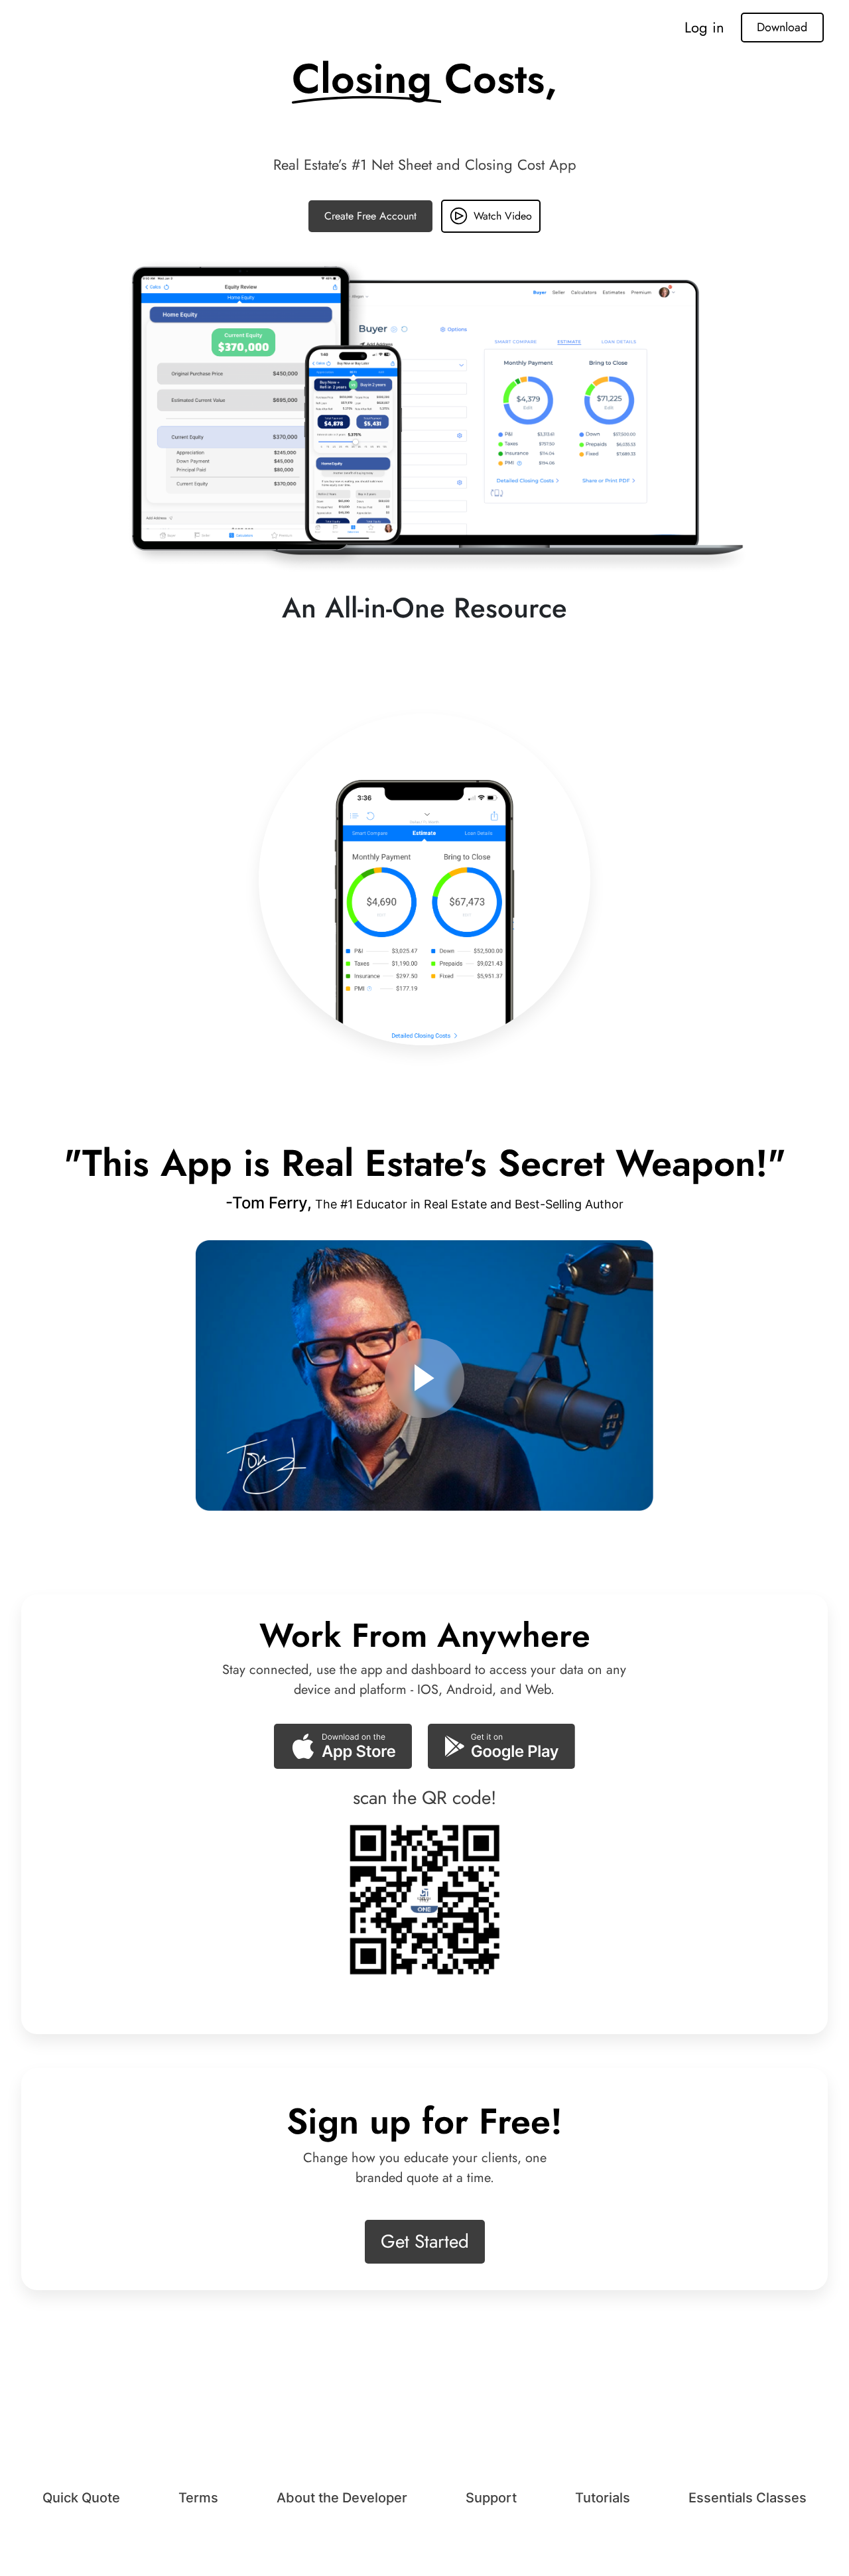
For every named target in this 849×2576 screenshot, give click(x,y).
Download (782, 27)
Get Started (425, 2241)
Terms (198, 2498)
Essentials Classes (748, 2498)
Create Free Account (370, 216)
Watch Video (503, 216)
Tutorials (603, 2498)
